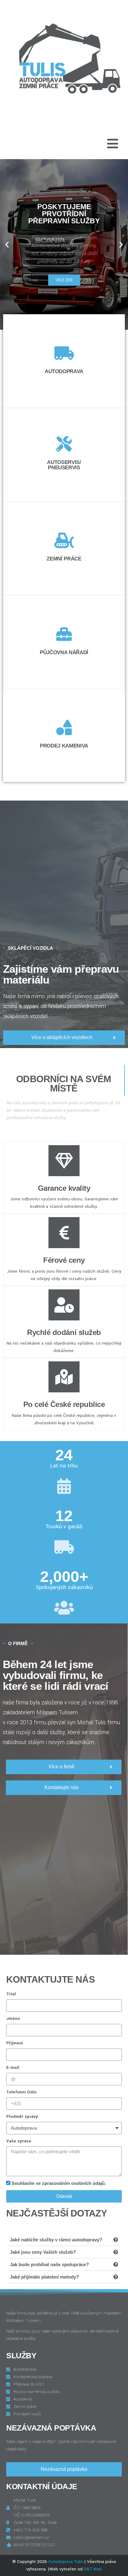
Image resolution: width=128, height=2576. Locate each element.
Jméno (13, 2018)
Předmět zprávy (22, 2116)
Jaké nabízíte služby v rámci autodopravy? (56, 2240)
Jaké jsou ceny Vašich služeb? (43, 2252)
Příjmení (15, 2043)
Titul (11, 1994)
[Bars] (112, 144)
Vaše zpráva (19, 2141)
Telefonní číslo (21, 2092)
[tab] (64, 2240)
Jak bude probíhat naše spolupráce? (49, 2264)
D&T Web (93, 2569)
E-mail (13, 2067)
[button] (7, 245)
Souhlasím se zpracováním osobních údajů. (59, 2183)
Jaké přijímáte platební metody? (44, 2277)
